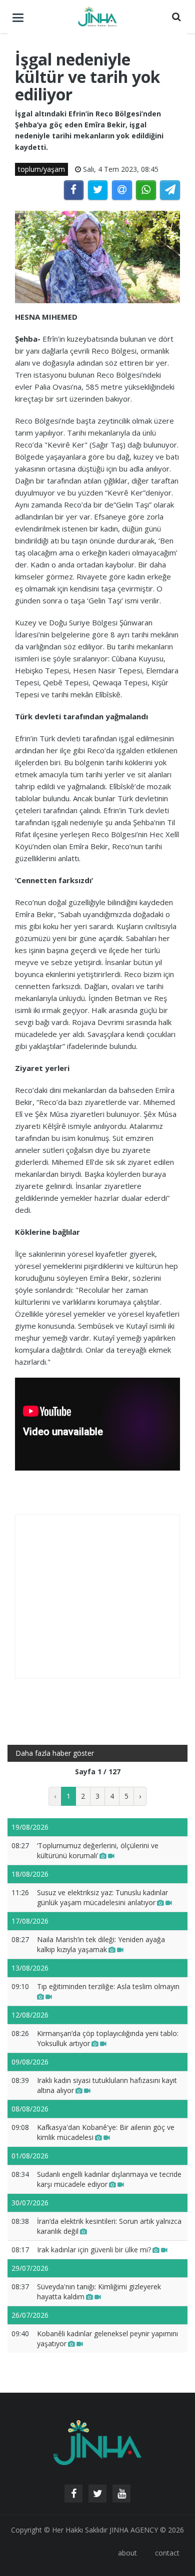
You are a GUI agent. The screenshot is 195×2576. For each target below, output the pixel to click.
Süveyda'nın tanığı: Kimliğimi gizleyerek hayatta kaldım (99, 2292)
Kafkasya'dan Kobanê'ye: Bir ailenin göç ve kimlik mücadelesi (106, 2132)
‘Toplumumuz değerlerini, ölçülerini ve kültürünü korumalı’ (98, 1850)
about (127, 2553)
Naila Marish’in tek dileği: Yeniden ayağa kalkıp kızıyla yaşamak (101, 1944)
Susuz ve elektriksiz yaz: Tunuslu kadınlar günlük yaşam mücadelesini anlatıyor (102, 1897)
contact (167, 2553)
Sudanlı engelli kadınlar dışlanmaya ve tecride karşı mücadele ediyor (109, 2179)
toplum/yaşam (41, 169)
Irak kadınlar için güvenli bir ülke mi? (94, 2250)
